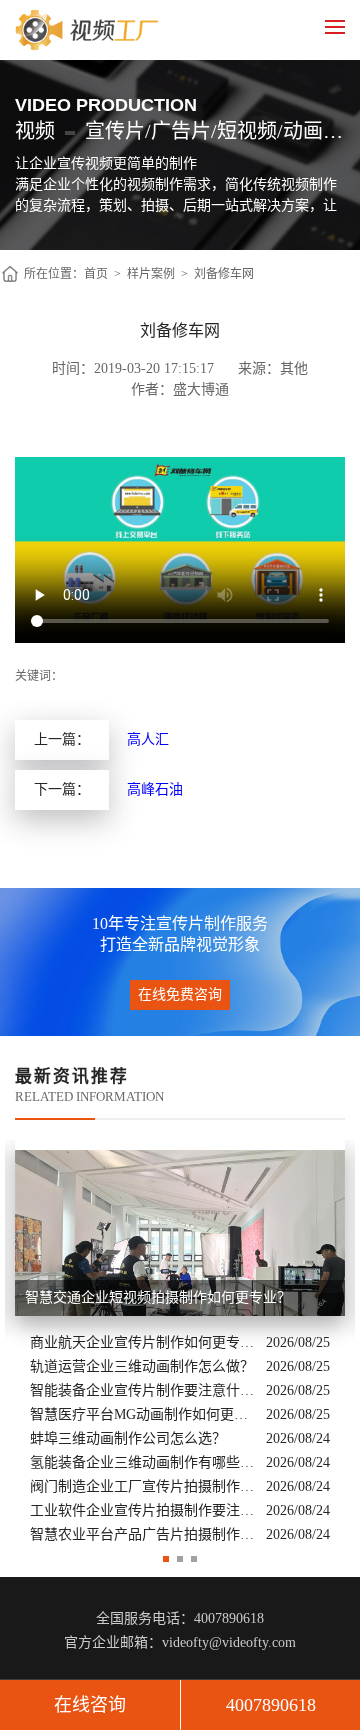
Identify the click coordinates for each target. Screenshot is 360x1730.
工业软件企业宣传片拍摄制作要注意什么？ (143, 1510)
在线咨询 (90, 1705)
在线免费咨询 (180, 994)
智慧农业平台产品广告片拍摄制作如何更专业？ (143, 1534)
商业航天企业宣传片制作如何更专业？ (143, 1342)
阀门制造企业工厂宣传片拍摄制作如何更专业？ (143, 1486)
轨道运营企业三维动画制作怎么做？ (142, 1366)
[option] (180, 1344)
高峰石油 (155, 789)
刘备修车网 (224, 274)
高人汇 (148, 739)
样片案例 (151, 274)
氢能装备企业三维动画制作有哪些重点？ (143, 1462)
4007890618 (271, 1705)
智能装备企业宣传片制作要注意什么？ (143, 1390)
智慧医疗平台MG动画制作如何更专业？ (143, 1414)
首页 (96, 274)
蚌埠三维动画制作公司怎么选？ (128, 1438)
